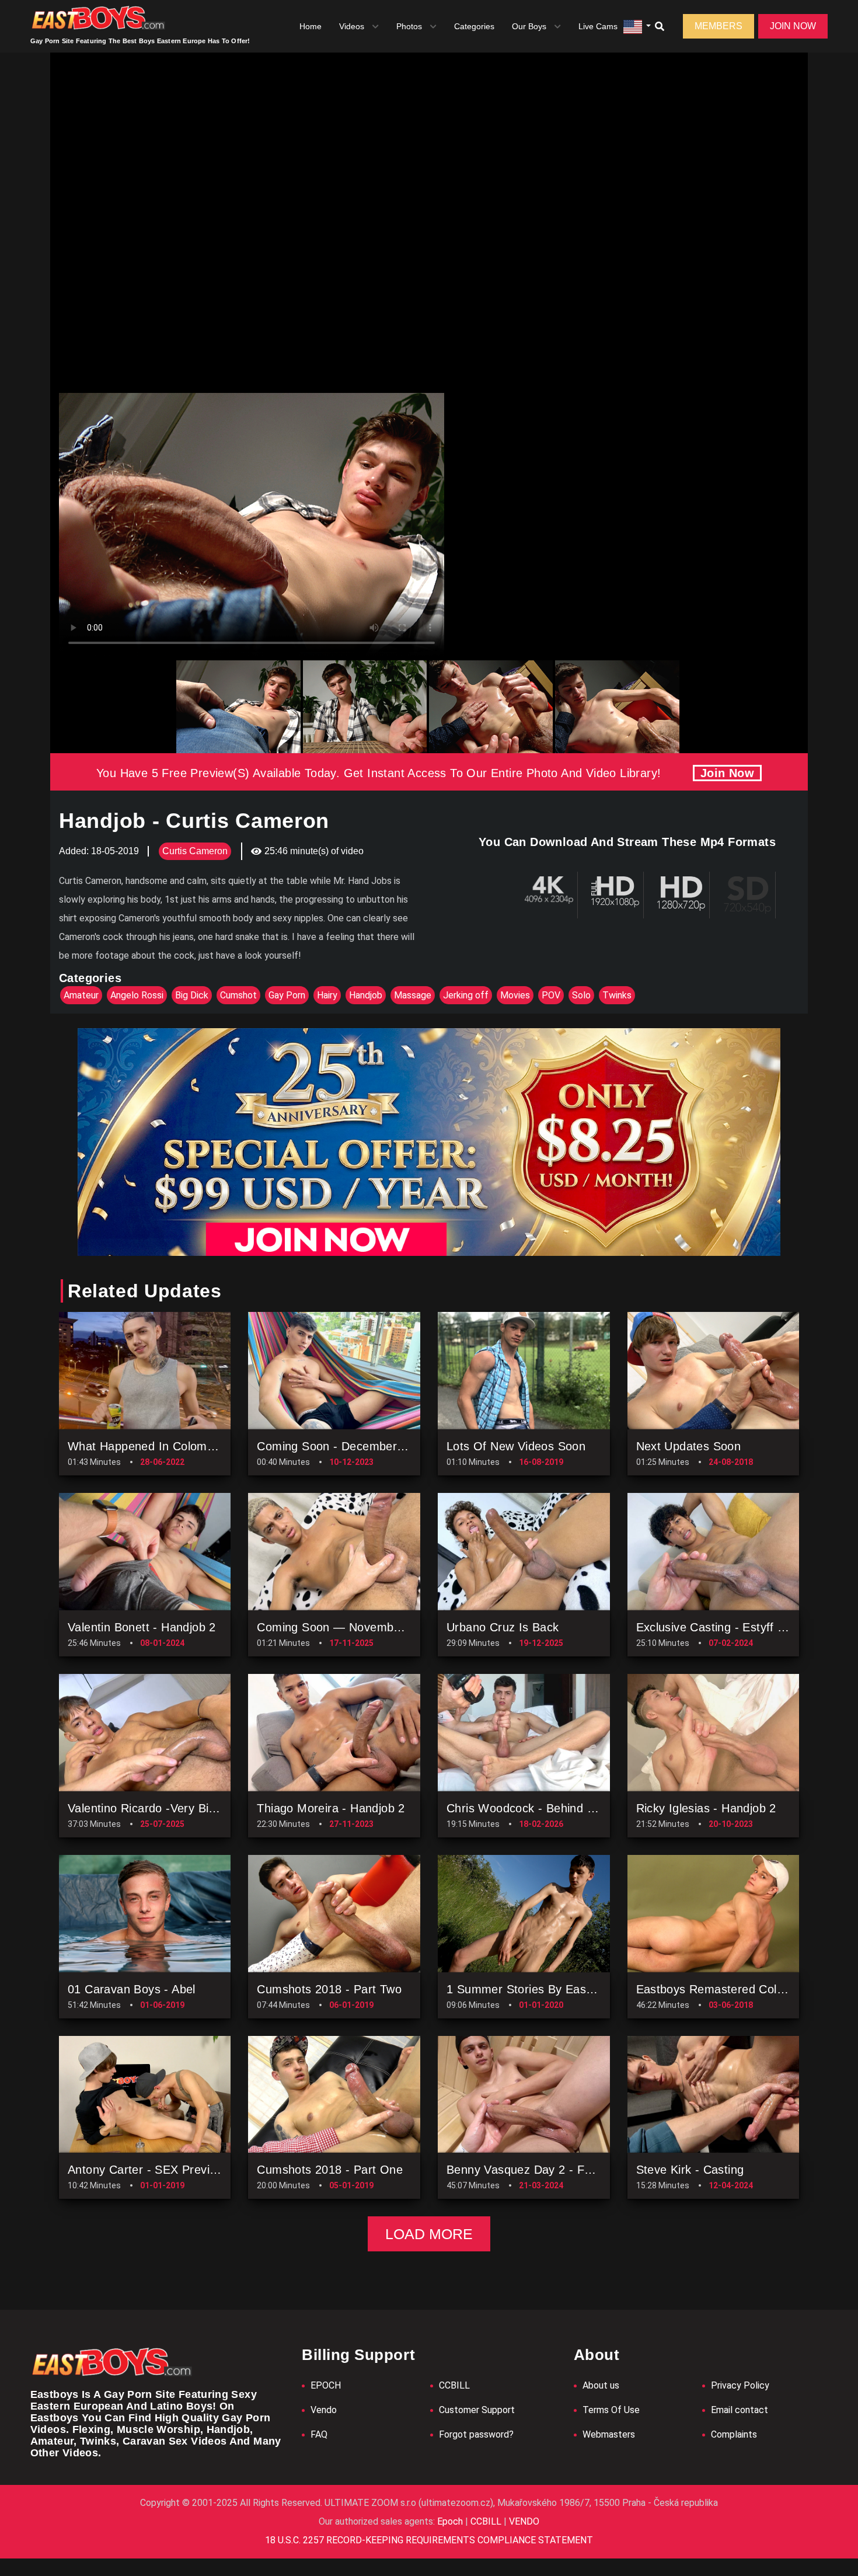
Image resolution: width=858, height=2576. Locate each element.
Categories (474, 26)
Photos (409, 26)
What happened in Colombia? (149, 1446)
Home (311, 26)
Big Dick (192, 995)
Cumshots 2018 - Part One (330, 2170)
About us (601, 2385)
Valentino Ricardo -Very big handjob (165, 1808)
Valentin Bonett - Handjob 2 (142, 1627)
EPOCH (326, 2385)
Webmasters (609, 2434)
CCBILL (454, 2385)
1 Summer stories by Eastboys (531, 1989)
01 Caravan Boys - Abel (132, 1989)
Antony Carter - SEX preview (146, 2170)
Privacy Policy (740, 2385)
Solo (581, 995)
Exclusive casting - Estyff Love (720, 1627)
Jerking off (466, 995)
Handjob (366, 995)
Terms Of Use (611, 2410)
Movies (515, 995)
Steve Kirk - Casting (690, 2170)
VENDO (523, 2521)
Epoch (451, 2521)
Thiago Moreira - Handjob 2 (331, 1808)
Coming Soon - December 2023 (342, 1446)
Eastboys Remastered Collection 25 (733, 1989)
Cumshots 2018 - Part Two (329, 1989)
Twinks (617, 995)
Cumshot (238, 995)
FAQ (319, 2434)
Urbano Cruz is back (503, 1627)
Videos (352, 26)
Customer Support (477, 2410)
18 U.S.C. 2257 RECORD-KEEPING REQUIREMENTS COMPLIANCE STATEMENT (429, 2540)
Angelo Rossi (137, 995)
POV (551, 995)
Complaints (734, 2434)
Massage (413, 995)
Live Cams (598, 26)
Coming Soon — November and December (372, 1627)
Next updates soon (689, 1446)
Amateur (81, 995)
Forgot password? (476, 2434)
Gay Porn (287, 995)
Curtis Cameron (195, 851)
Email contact (740, 2410)
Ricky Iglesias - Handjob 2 (706, 1808)
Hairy (327, 995)
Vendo (324, 2410)
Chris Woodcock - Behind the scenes (549, 1808)
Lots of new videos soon (516, 1446)
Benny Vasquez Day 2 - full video (538, 2170)
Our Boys (529, 26)
